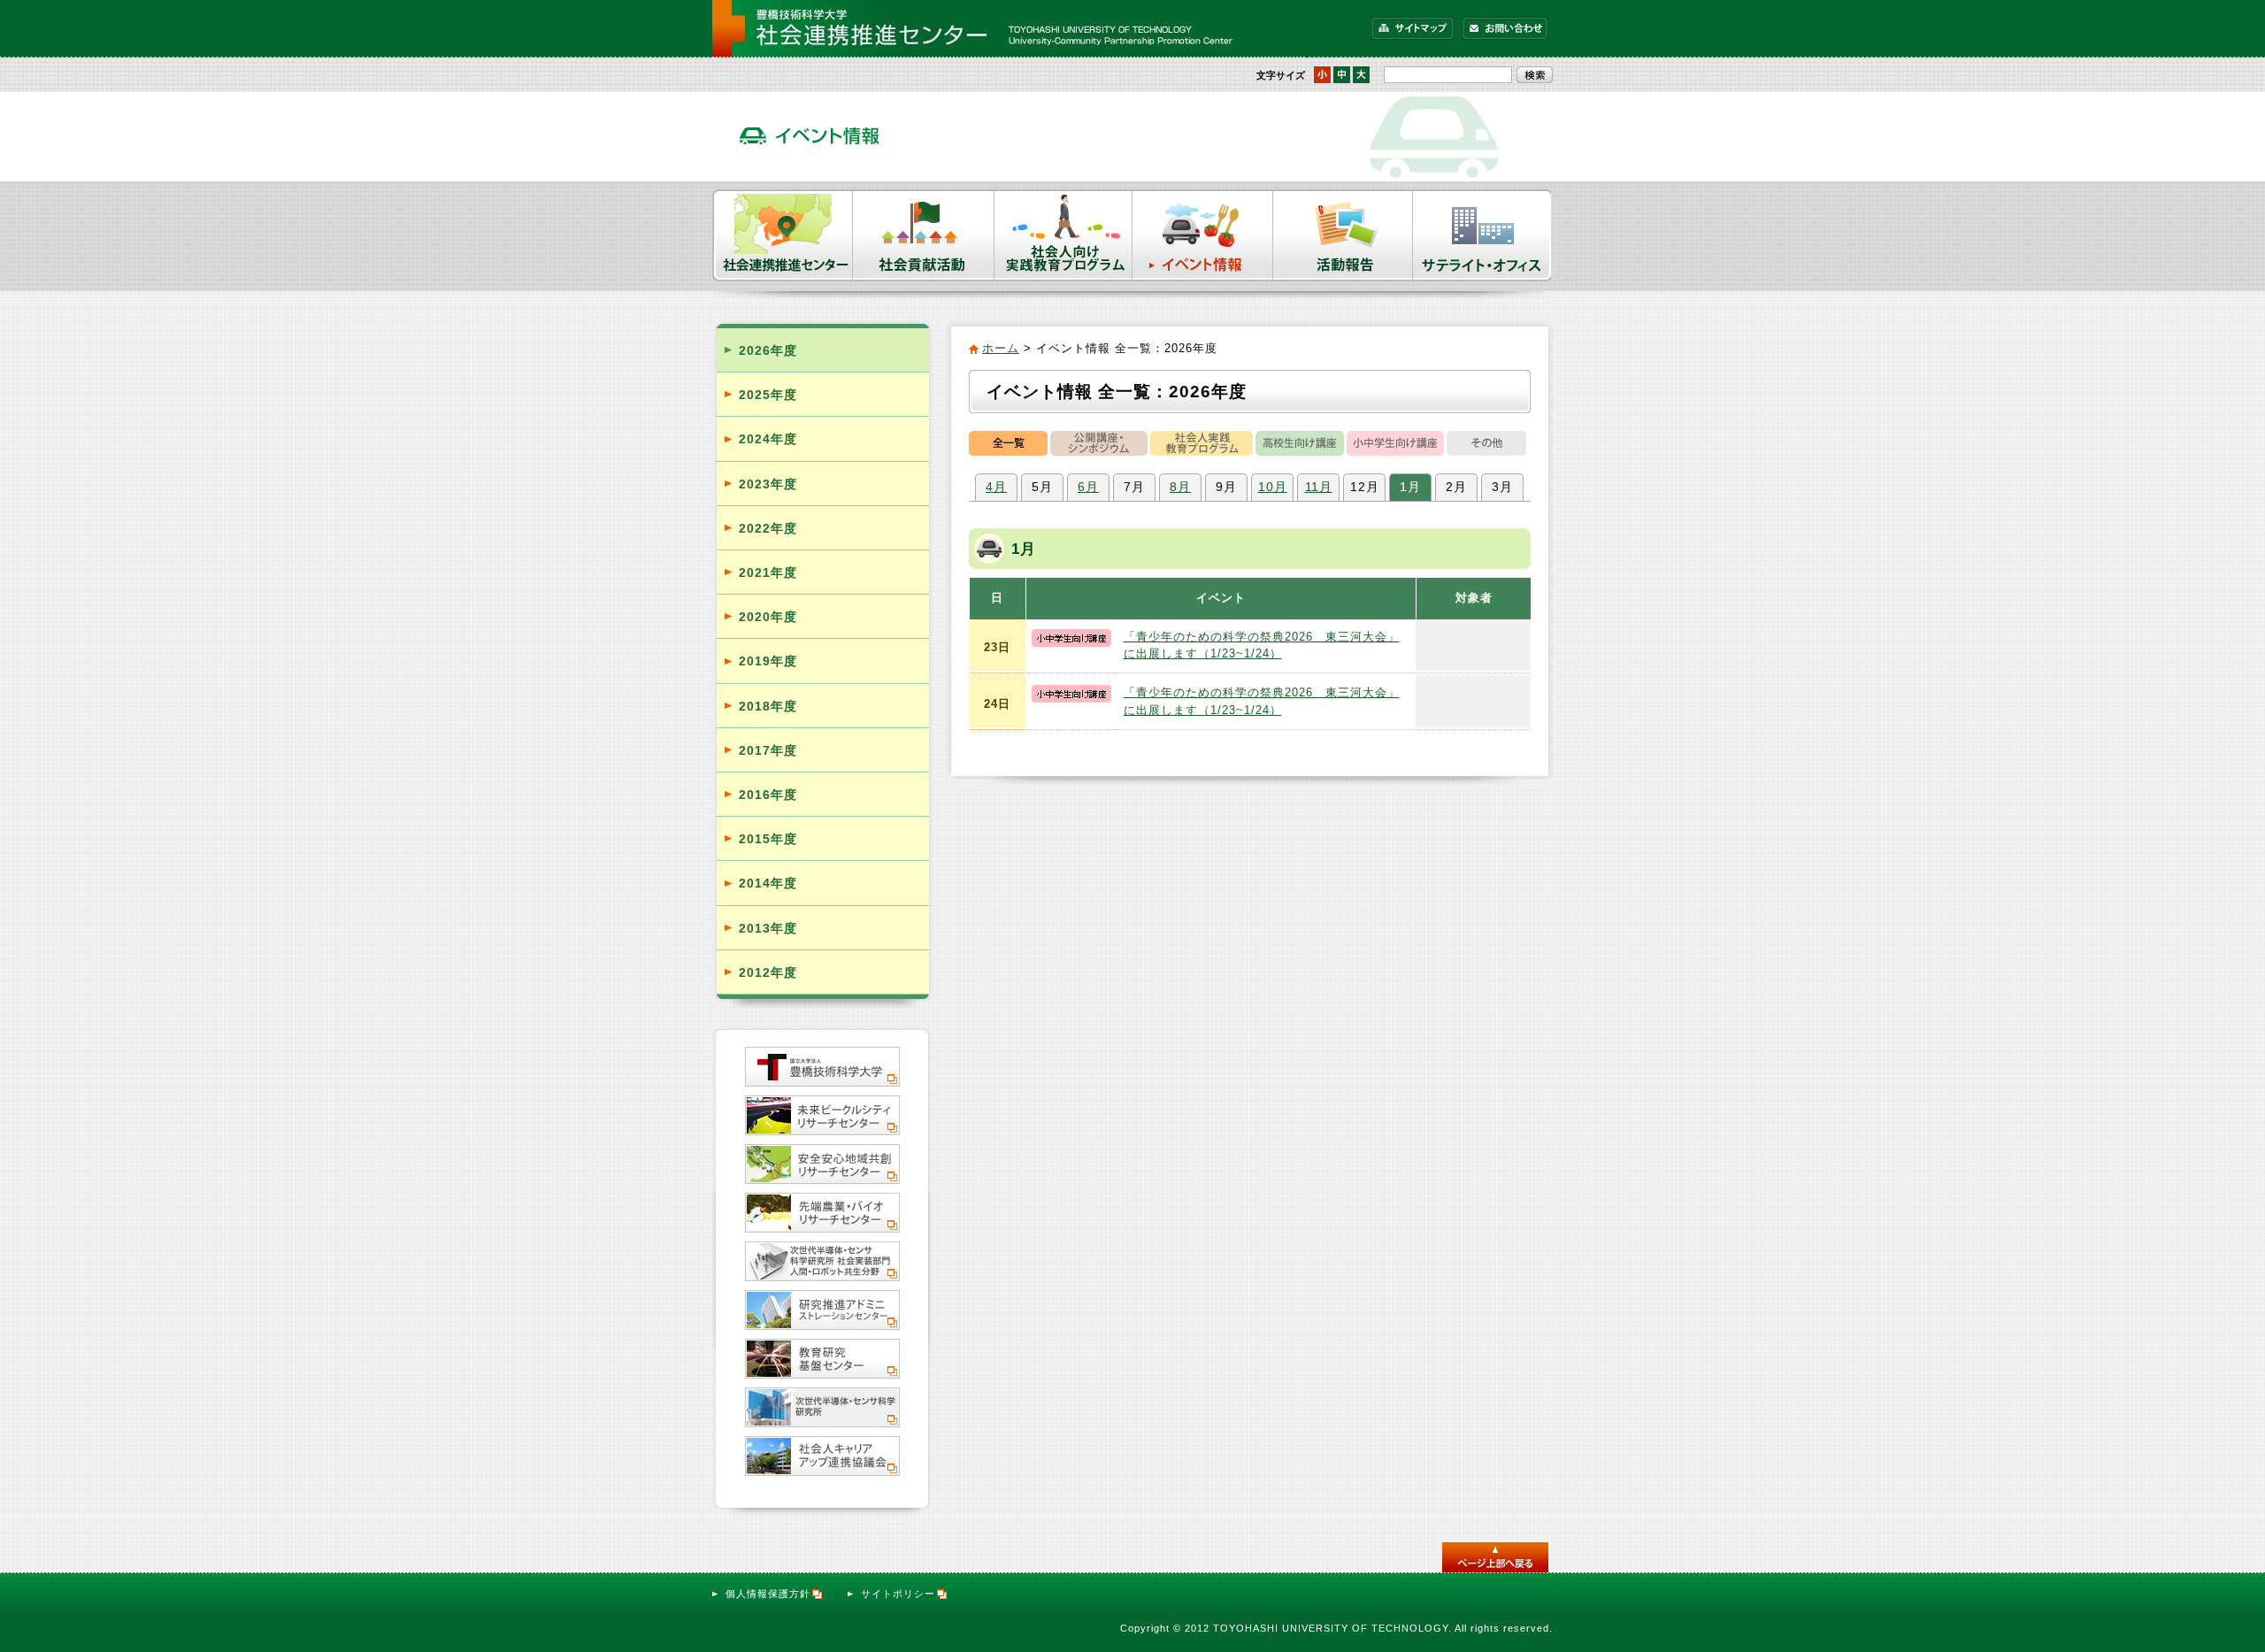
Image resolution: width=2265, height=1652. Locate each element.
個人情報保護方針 (768, 1594)
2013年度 (768, 928)
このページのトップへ (1495, 1557)
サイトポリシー (898, 1594)
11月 (1319, 487)
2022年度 (768, 528)
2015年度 (768, 839)
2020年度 (768, 617)
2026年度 (768, 350)
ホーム (1001, 348)
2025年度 (768, 395)
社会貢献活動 (924, 235)
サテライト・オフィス (1483, 235)
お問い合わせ (1505, 28)
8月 (1180, 487)
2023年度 (768, 484)
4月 (996, 487)
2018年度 (768, 706)
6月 (1088, 487)
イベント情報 (1203, 235)
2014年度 (768, 883)
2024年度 (768, 439)
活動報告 (1343, 235)
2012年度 (768, 972)
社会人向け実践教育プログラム (1063, 235)
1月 (1410, 487)
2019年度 (768, 661)
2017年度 (768, 750)
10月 (1273, 487)
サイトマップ (1413, 28)
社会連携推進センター (783, 235)
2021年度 (768, 572)
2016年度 (768, 795)
